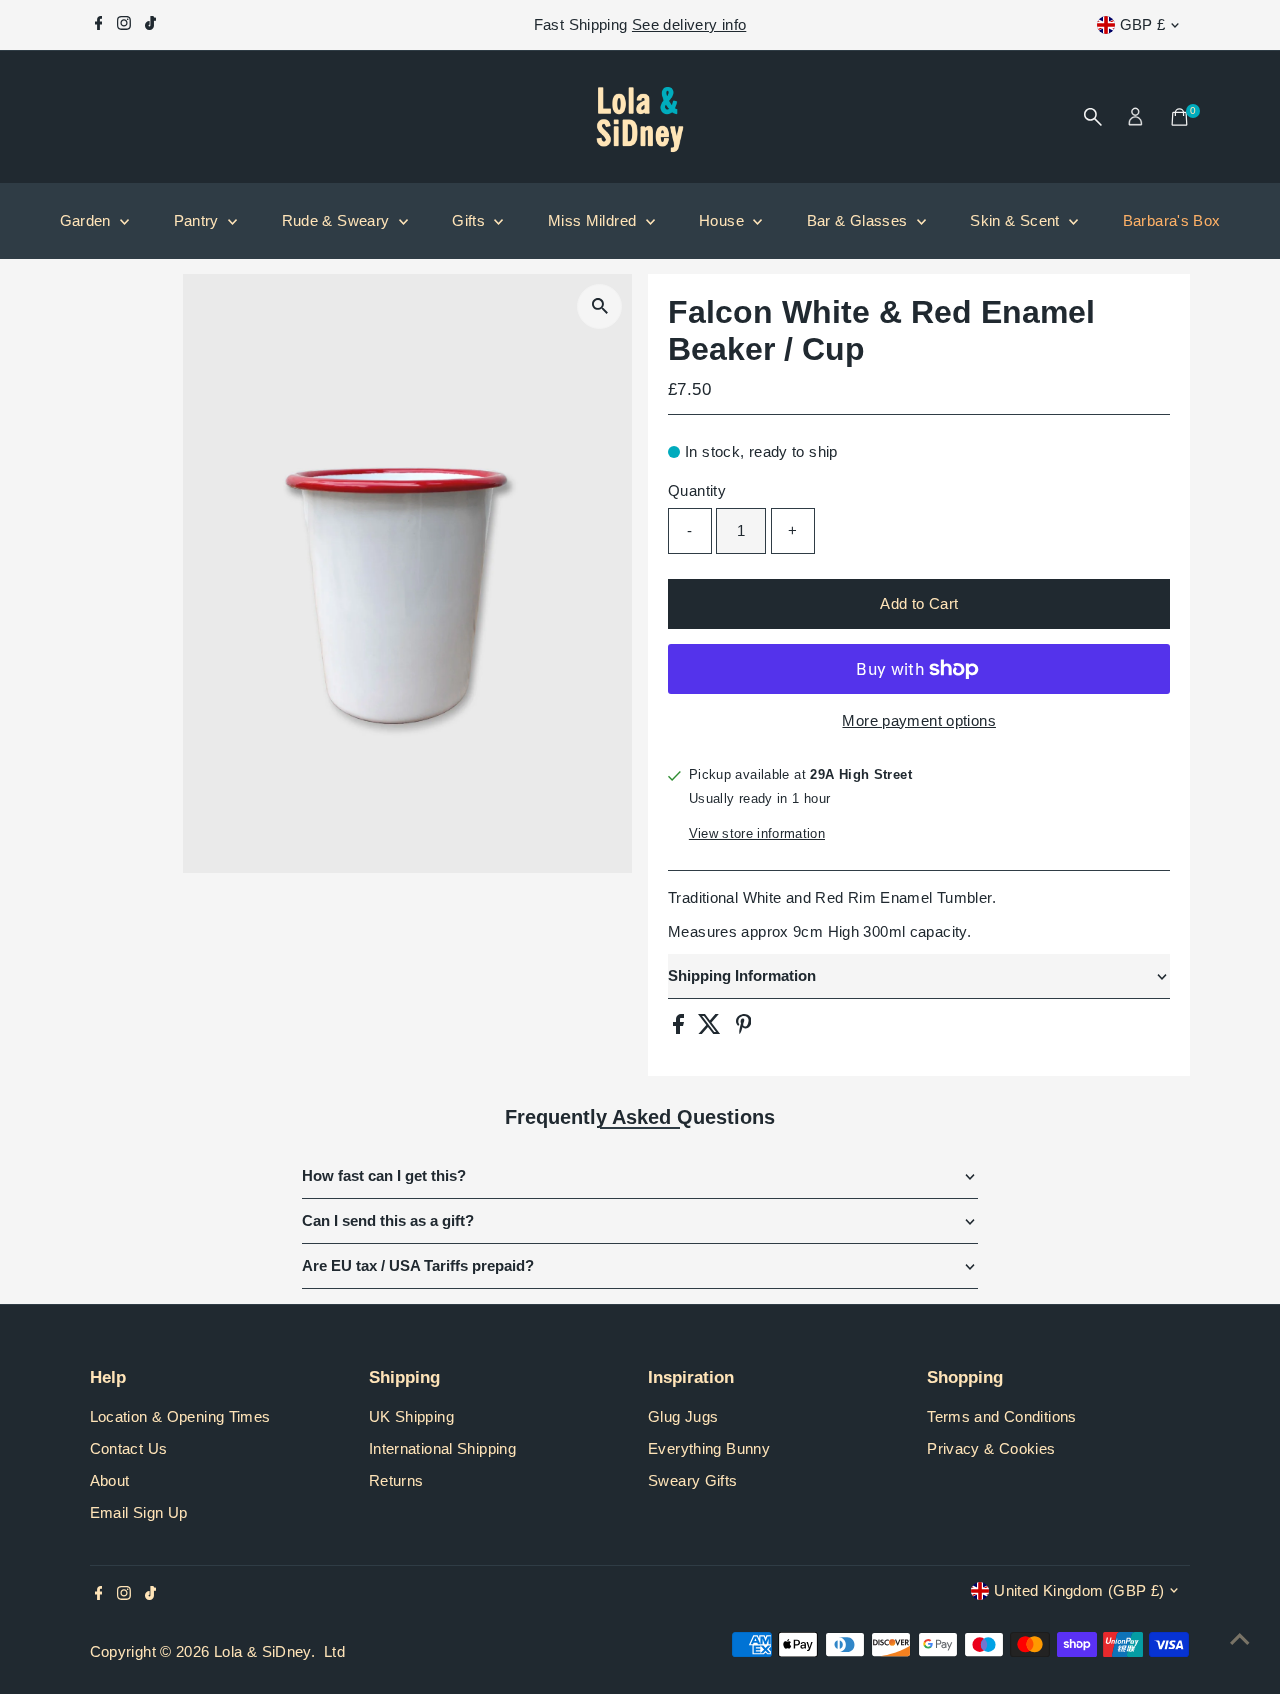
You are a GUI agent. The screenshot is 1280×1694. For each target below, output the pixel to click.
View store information (757, 833)
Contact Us (129, 1448)
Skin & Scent (1017, 220)
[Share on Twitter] (711, 1028)
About (110, 1480)
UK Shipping (411, 1416)
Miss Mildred (594, 220)
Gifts (470, 220)
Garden (88, 220)
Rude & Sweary (338, 220)
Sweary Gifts (693, 1480)
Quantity (697, 490)
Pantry (199, 220)
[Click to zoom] (599, 306)
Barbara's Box (1172, 220)
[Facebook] (99, 25)
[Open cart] (1179, 117)
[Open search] (1093, 117)
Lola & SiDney (262, 1651)
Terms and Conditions (1002, 1416)
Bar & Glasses (859, 220)
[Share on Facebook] (680, 1028)
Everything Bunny (709, 1448)
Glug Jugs (683, 1416)
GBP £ (1143, 24)
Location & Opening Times (180, 1416)
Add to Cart (919, 603)
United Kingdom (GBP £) (1079, 1590)
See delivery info (689, 24)
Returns (396, 1480)
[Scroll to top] (1240, 1639)
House (723, 220)
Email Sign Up (139, 1512)
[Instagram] (124, 25)
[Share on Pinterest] (744, 1028)
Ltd (334, 1651)
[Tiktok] (150, 25)
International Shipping (442, 1448)
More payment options (919, 720)
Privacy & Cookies (991, 1448)
